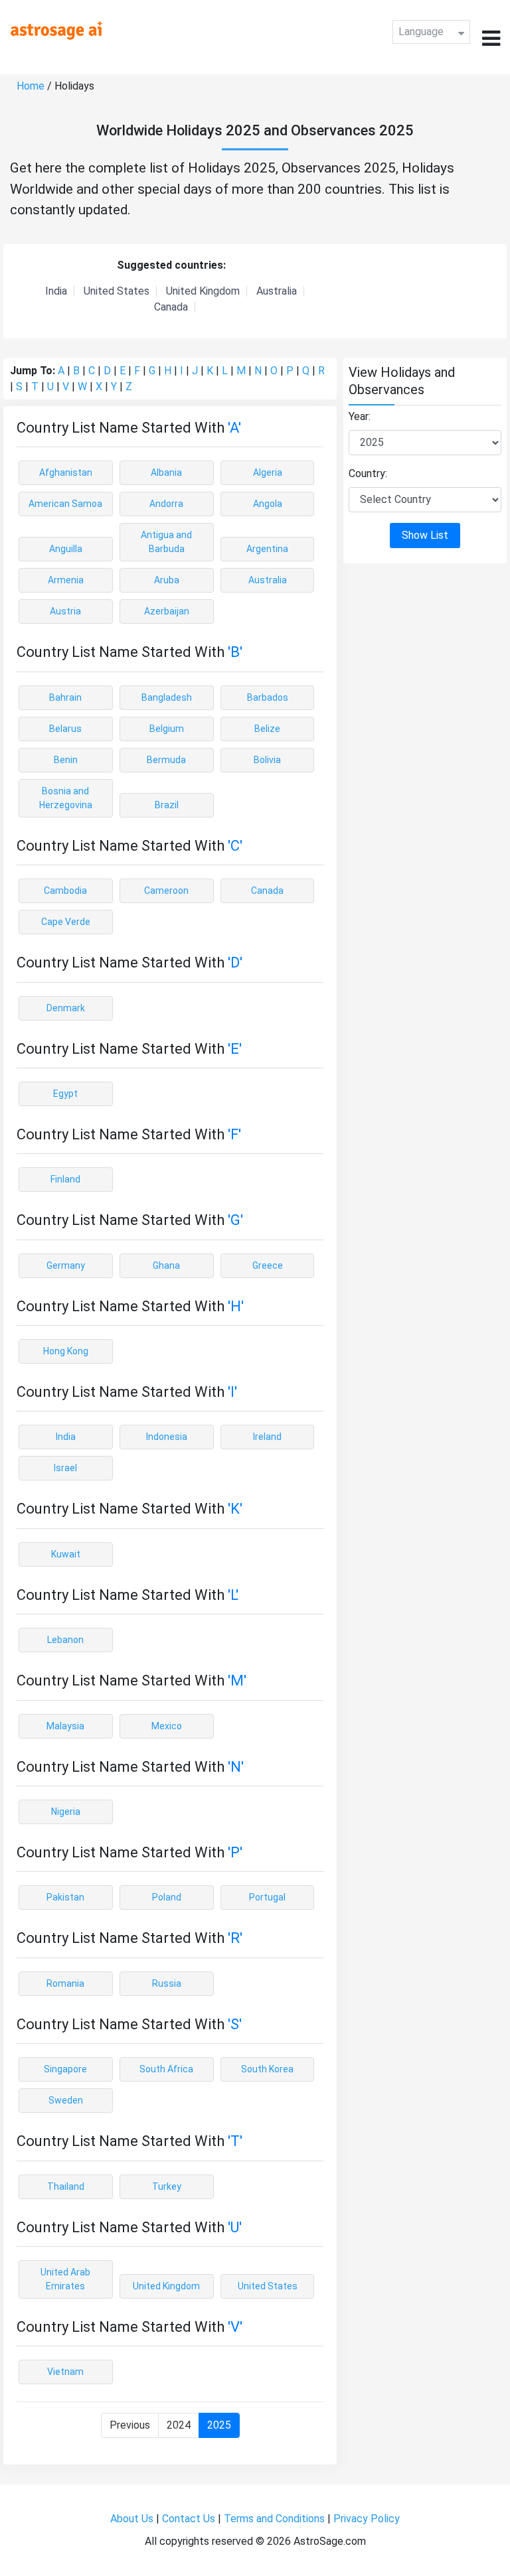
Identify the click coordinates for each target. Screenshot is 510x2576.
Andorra (166, 504)
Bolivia (267, 760)
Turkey (167, 2186)
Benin (66, 760)
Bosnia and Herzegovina (66, 798)
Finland (65, 1179)
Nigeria (66, 1812)
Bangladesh (167, 697)
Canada (171, 307)
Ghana (166, 1265)
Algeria (268, 472)
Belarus (65, 729)
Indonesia (167, 1437)
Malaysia (65, 1726)
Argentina (267, 549)
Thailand (66, 2186)
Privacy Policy (367, 2519)
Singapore (65, 2069)
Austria (65, 611)
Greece (268, 1265)
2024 (179, 2425)
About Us (132, 2519)
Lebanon (65, 1640)
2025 (219, 2425)
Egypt (65, 1094)
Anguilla (66, 549)
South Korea (267, 2069)
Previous (130, 2425)
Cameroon (166, 891)
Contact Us (189, 2519)
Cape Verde (66, 922)
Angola (268, 504)
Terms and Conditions (274, 2519)
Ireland (267, 1437)
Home (31, 86)
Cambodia (65, 891)
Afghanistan (66, 472)
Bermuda (166, 760)
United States (117, 291)
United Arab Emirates (65, 2279)
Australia (277, 291)
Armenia (66, 580)
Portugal (267, 1897)
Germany (66, 1265)
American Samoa (65, 504)
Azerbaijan (167, 611)
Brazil (167, 805)
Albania (166, 472)
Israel (65, 1468)
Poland (167, 1897)
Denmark (66, 1008)
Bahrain (65, 697)
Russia (167, 1983)
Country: (368, 473)
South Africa (166, 2069)
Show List (425, 535)
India (56, 291)
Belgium (167, 729)
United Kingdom (203, 291)
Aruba (167, 580)
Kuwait (66, 1554)
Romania (65, 1983)
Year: (360, 416)
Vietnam (65, 2372)
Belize (267, 729)
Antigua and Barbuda (166, 542)
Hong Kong (66, 1351)
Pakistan (65, 1897)
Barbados (268, 697)
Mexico (167, 1726)
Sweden (66, 2100)
